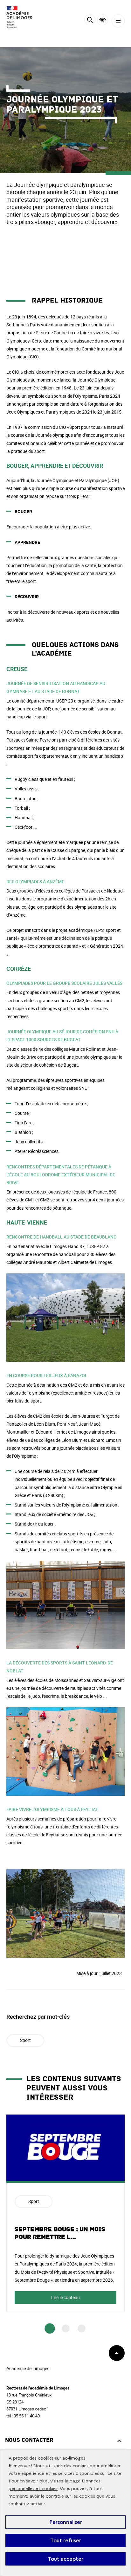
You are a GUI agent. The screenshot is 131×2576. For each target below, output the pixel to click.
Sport (25, 2040)
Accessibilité (103, 20)
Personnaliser (66, 2522)
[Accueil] (24, 17)
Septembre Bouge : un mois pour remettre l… (60, 2233)
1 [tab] (50, 2329)
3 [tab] (82, 2328)
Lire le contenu (65, 2297)
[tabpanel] (65, 2213)
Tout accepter (65, 2559)
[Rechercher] (90, 21)
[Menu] (118, 21)
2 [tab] (66, 2328)
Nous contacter (29, 2440)
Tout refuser (66, 2540)
